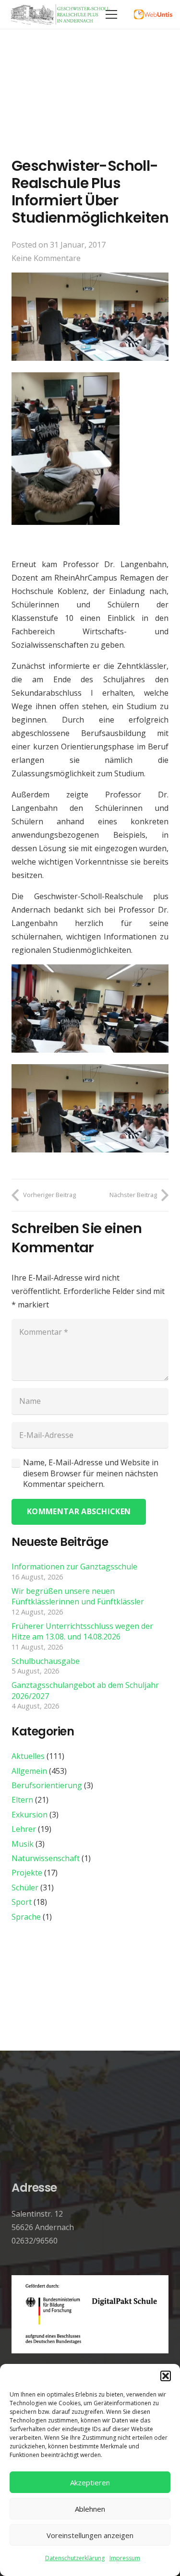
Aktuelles (28, 1756)
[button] (166, 2376)
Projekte (27, 1873)
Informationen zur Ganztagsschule (74, 1567)
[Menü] (111, 14)
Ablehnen (90, 2509)
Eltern (22, 1800)
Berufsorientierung (47, 1785)
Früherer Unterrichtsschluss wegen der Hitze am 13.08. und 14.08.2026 (82, 1631)
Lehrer (24, 1829)
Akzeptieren (90, 2482)
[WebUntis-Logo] (153, 14)
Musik (23, 1844)
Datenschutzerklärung (75, 2558)
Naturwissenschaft (46, 1858)
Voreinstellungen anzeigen (90, 2535)
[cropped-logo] (61, 14)
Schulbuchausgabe (46, 1661)
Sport (22, 1902)
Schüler (25, 1887)
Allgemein (29, 1771)
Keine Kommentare (46, 258)
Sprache (26, 1917)
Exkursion (30, 1815)
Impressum (125, 2558)
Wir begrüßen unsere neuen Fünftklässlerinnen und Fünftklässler (78, 1596)
